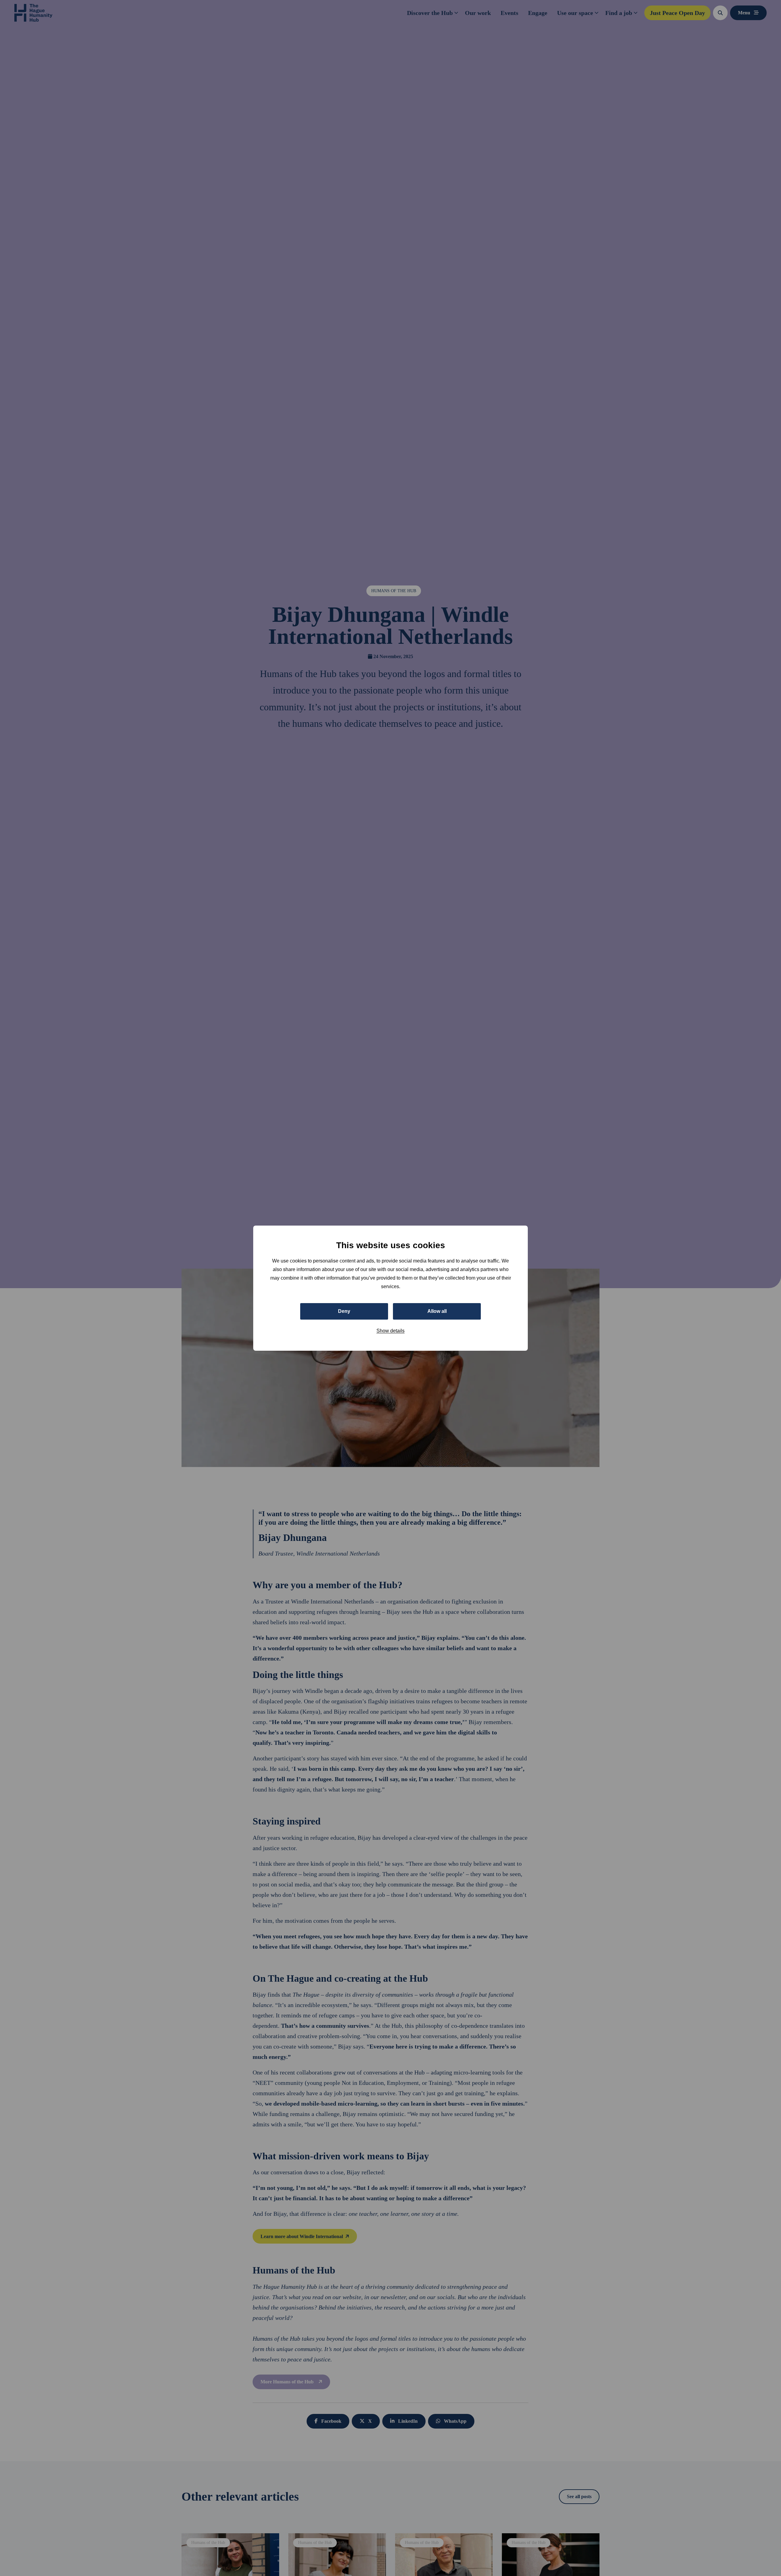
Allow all (437, 1311)
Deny (344, 1311)
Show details (390, 1330)
